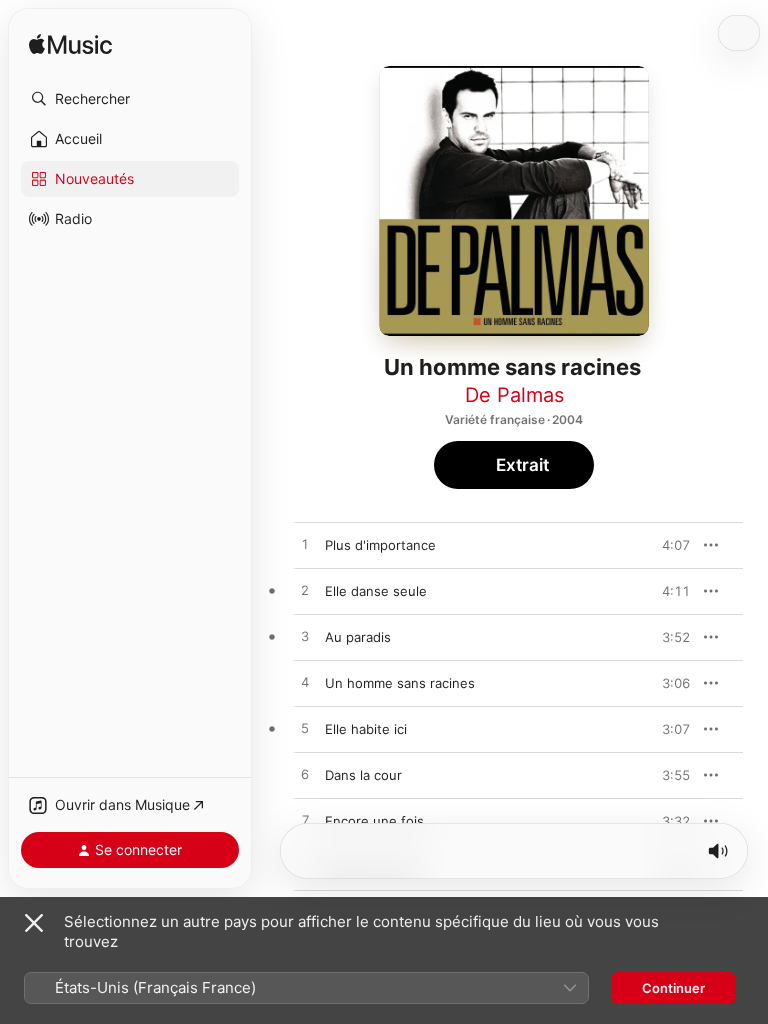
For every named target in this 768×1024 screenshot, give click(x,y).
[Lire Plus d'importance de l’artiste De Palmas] (305, 545)
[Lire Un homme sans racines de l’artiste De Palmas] (305, 683)
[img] (70, 45)
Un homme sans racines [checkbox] (400, 683)
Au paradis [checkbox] (358, 637)
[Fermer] (34, 923)
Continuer (673, 988)
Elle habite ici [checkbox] (366, 729)
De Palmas (514, 395)
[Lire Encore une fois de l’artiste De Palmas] (305, 821)
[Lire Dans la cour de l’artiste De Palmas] (305, 775)
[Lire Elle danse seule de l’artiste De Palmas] (305, 591)
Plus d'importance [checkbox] (380, 545)
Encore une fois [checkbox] (374, 821)
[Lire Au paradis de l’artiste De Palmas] (305, 637)
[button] (130, 99)
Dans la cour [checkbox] (363, 775)
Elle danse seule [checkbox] (376, 591)
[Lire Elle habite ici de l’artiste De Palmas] (305, 729)
